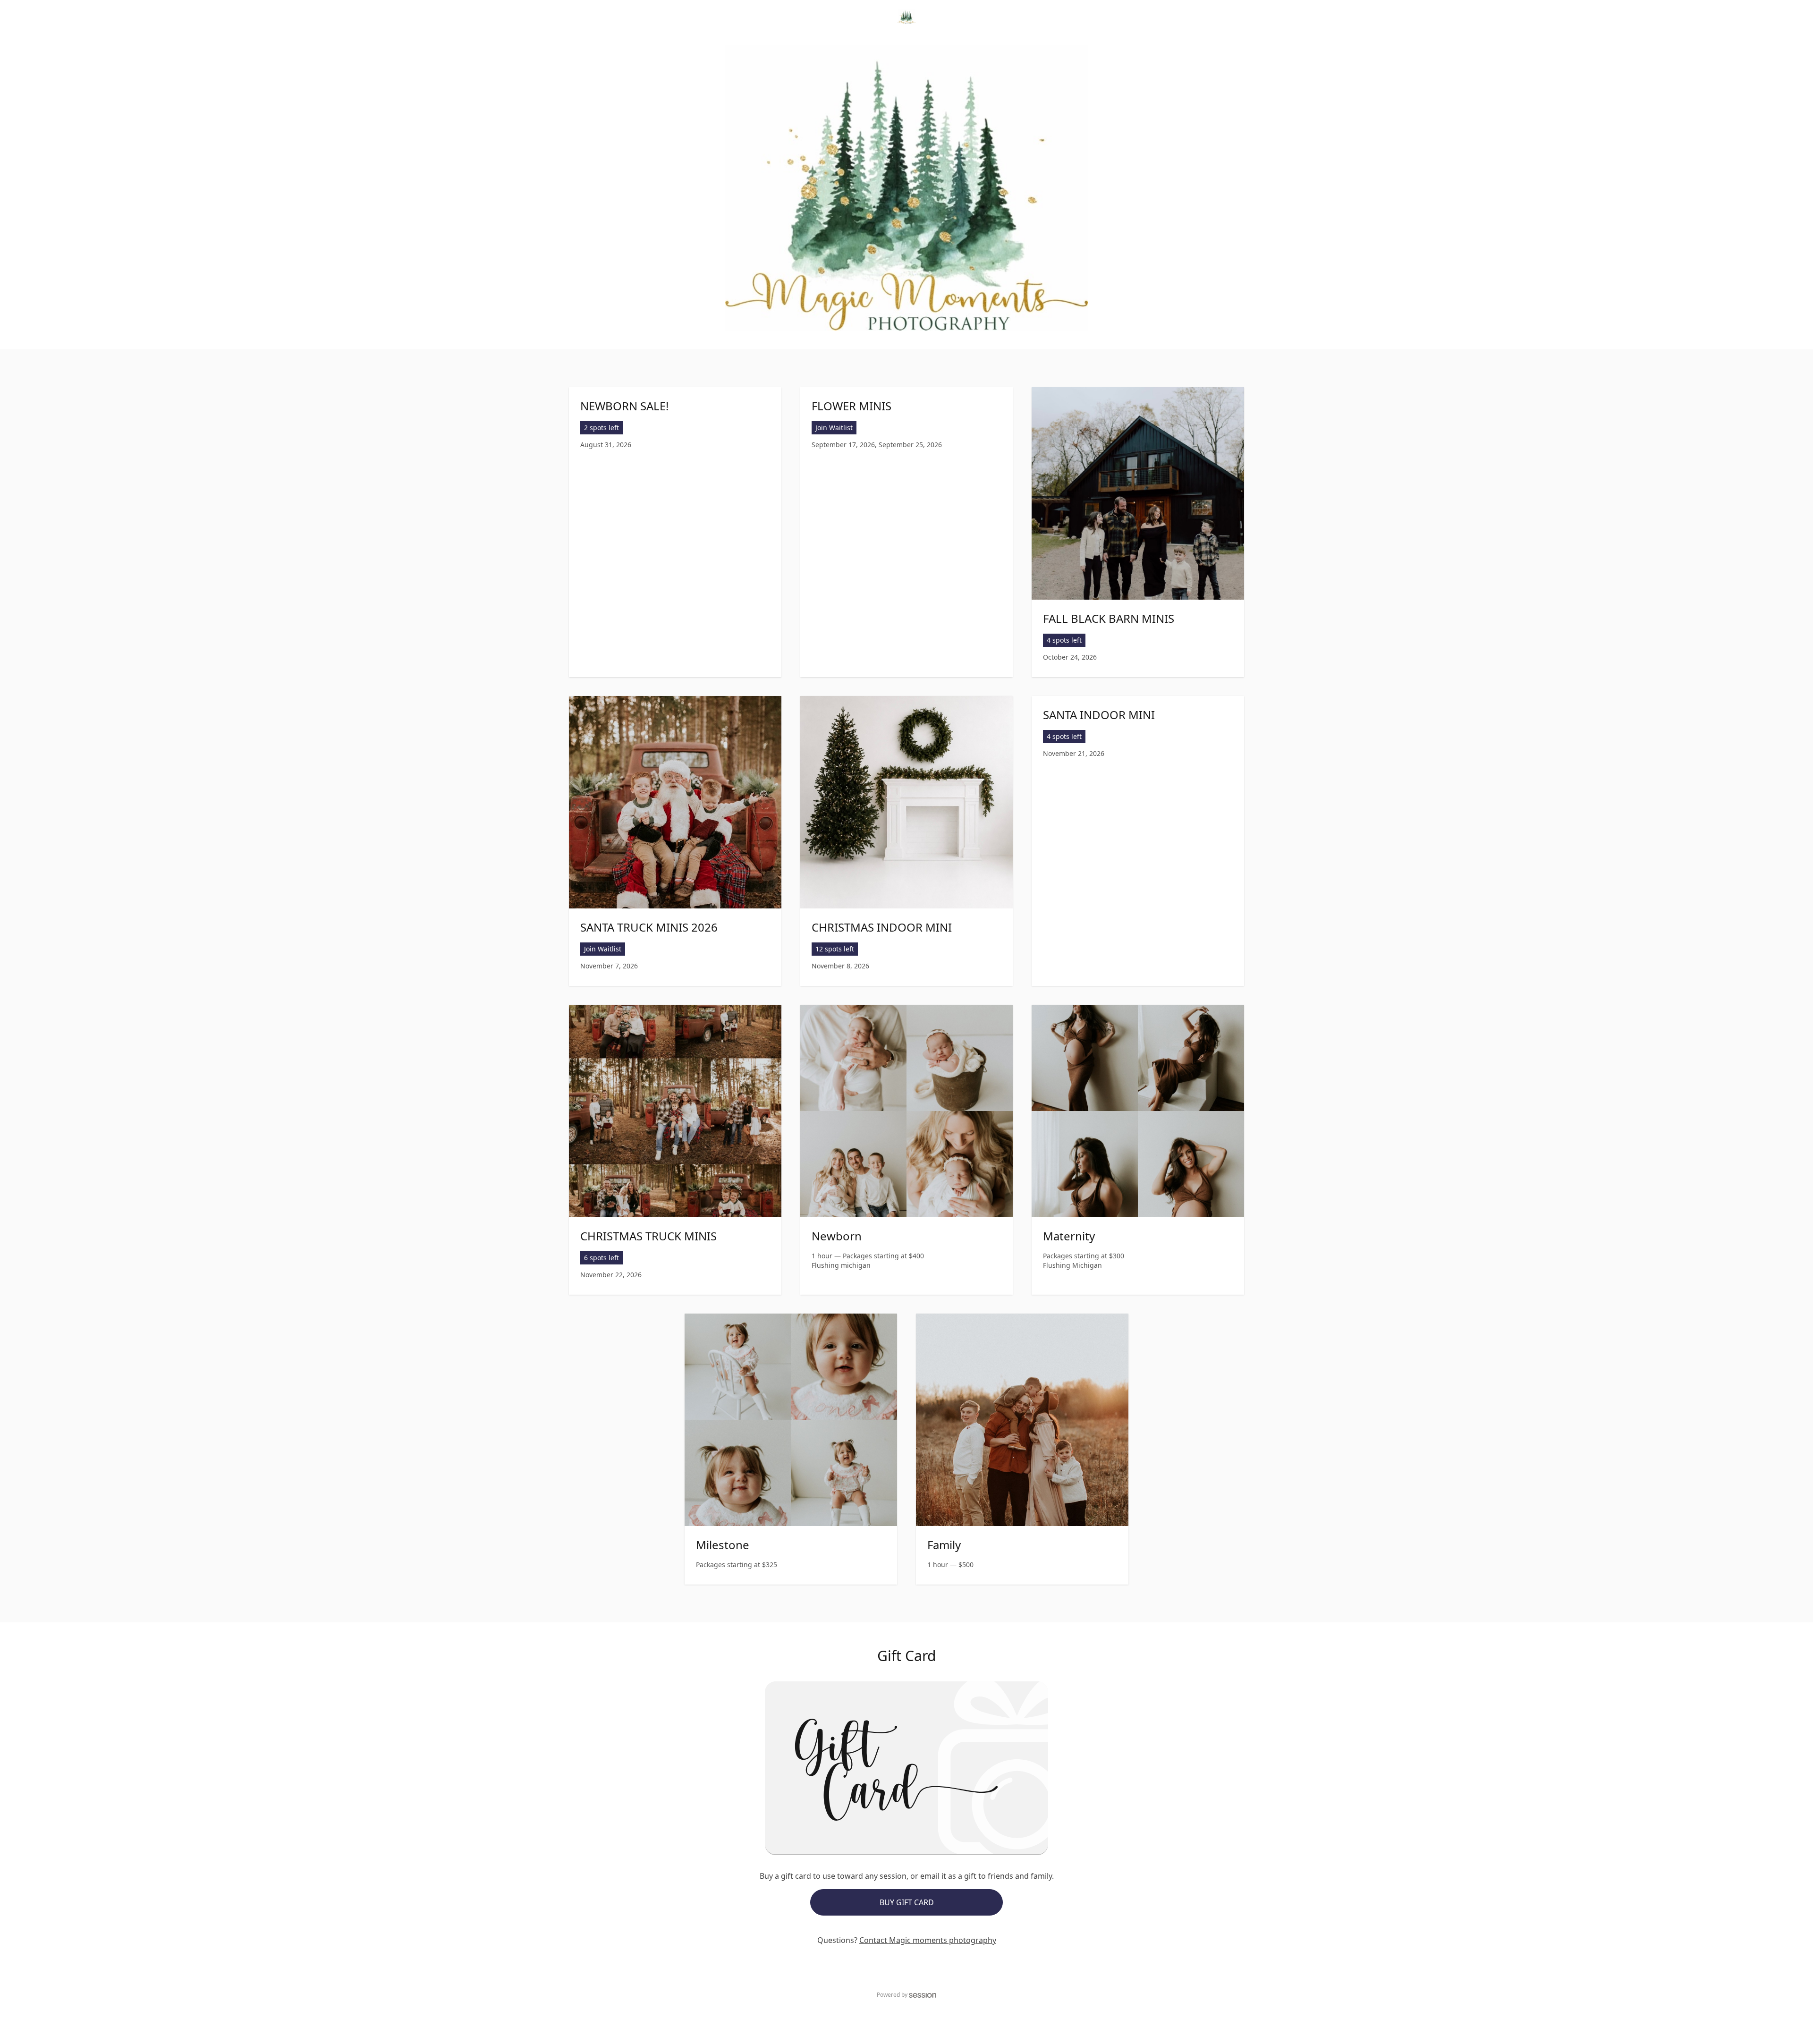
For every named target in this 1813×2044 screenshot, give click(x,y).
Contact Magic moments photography (928, 1940)
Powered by (892, 1995)
